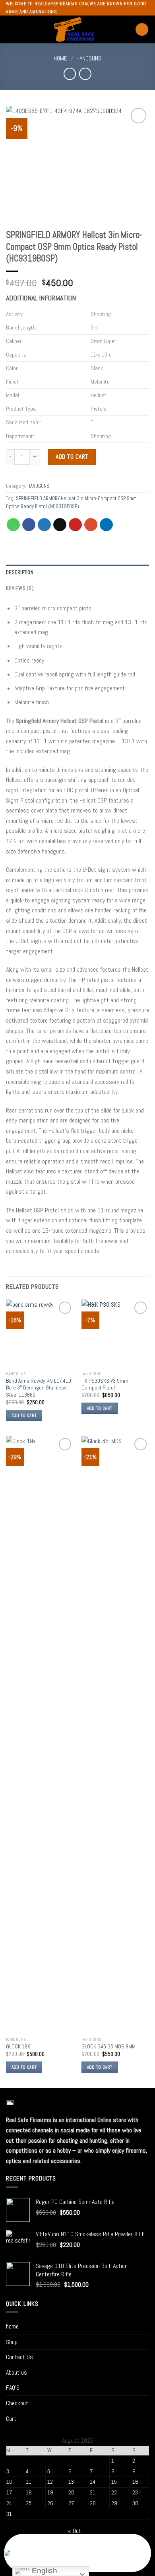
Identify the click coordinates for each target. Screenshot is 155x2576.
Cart (11, 2419)
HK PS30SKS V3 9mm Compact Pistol (105, 1384)
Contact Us (19, 2357)
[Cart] (142, 30)
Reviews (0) (20, 588)
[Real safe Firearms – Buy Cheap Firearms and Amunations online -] (74, 29)
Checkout (17, 2403)
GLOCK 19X (18, 2047)
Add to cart (72, 457)
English (44, 2571)
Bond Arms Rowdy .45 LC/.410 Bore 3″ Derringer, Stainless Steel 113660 (39, 1388)
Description (20, 572)
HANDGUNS (89, 58)
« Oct (75, 2531)
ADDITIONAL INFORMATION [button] (41, 298)
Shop (12, 2342)
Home (60, 58)
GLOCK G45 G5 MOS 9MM (108, 2047)
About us (16, 2372)
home (12, 2326)
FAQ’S (13, 2388)
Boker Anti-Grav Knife (45, 2558)
